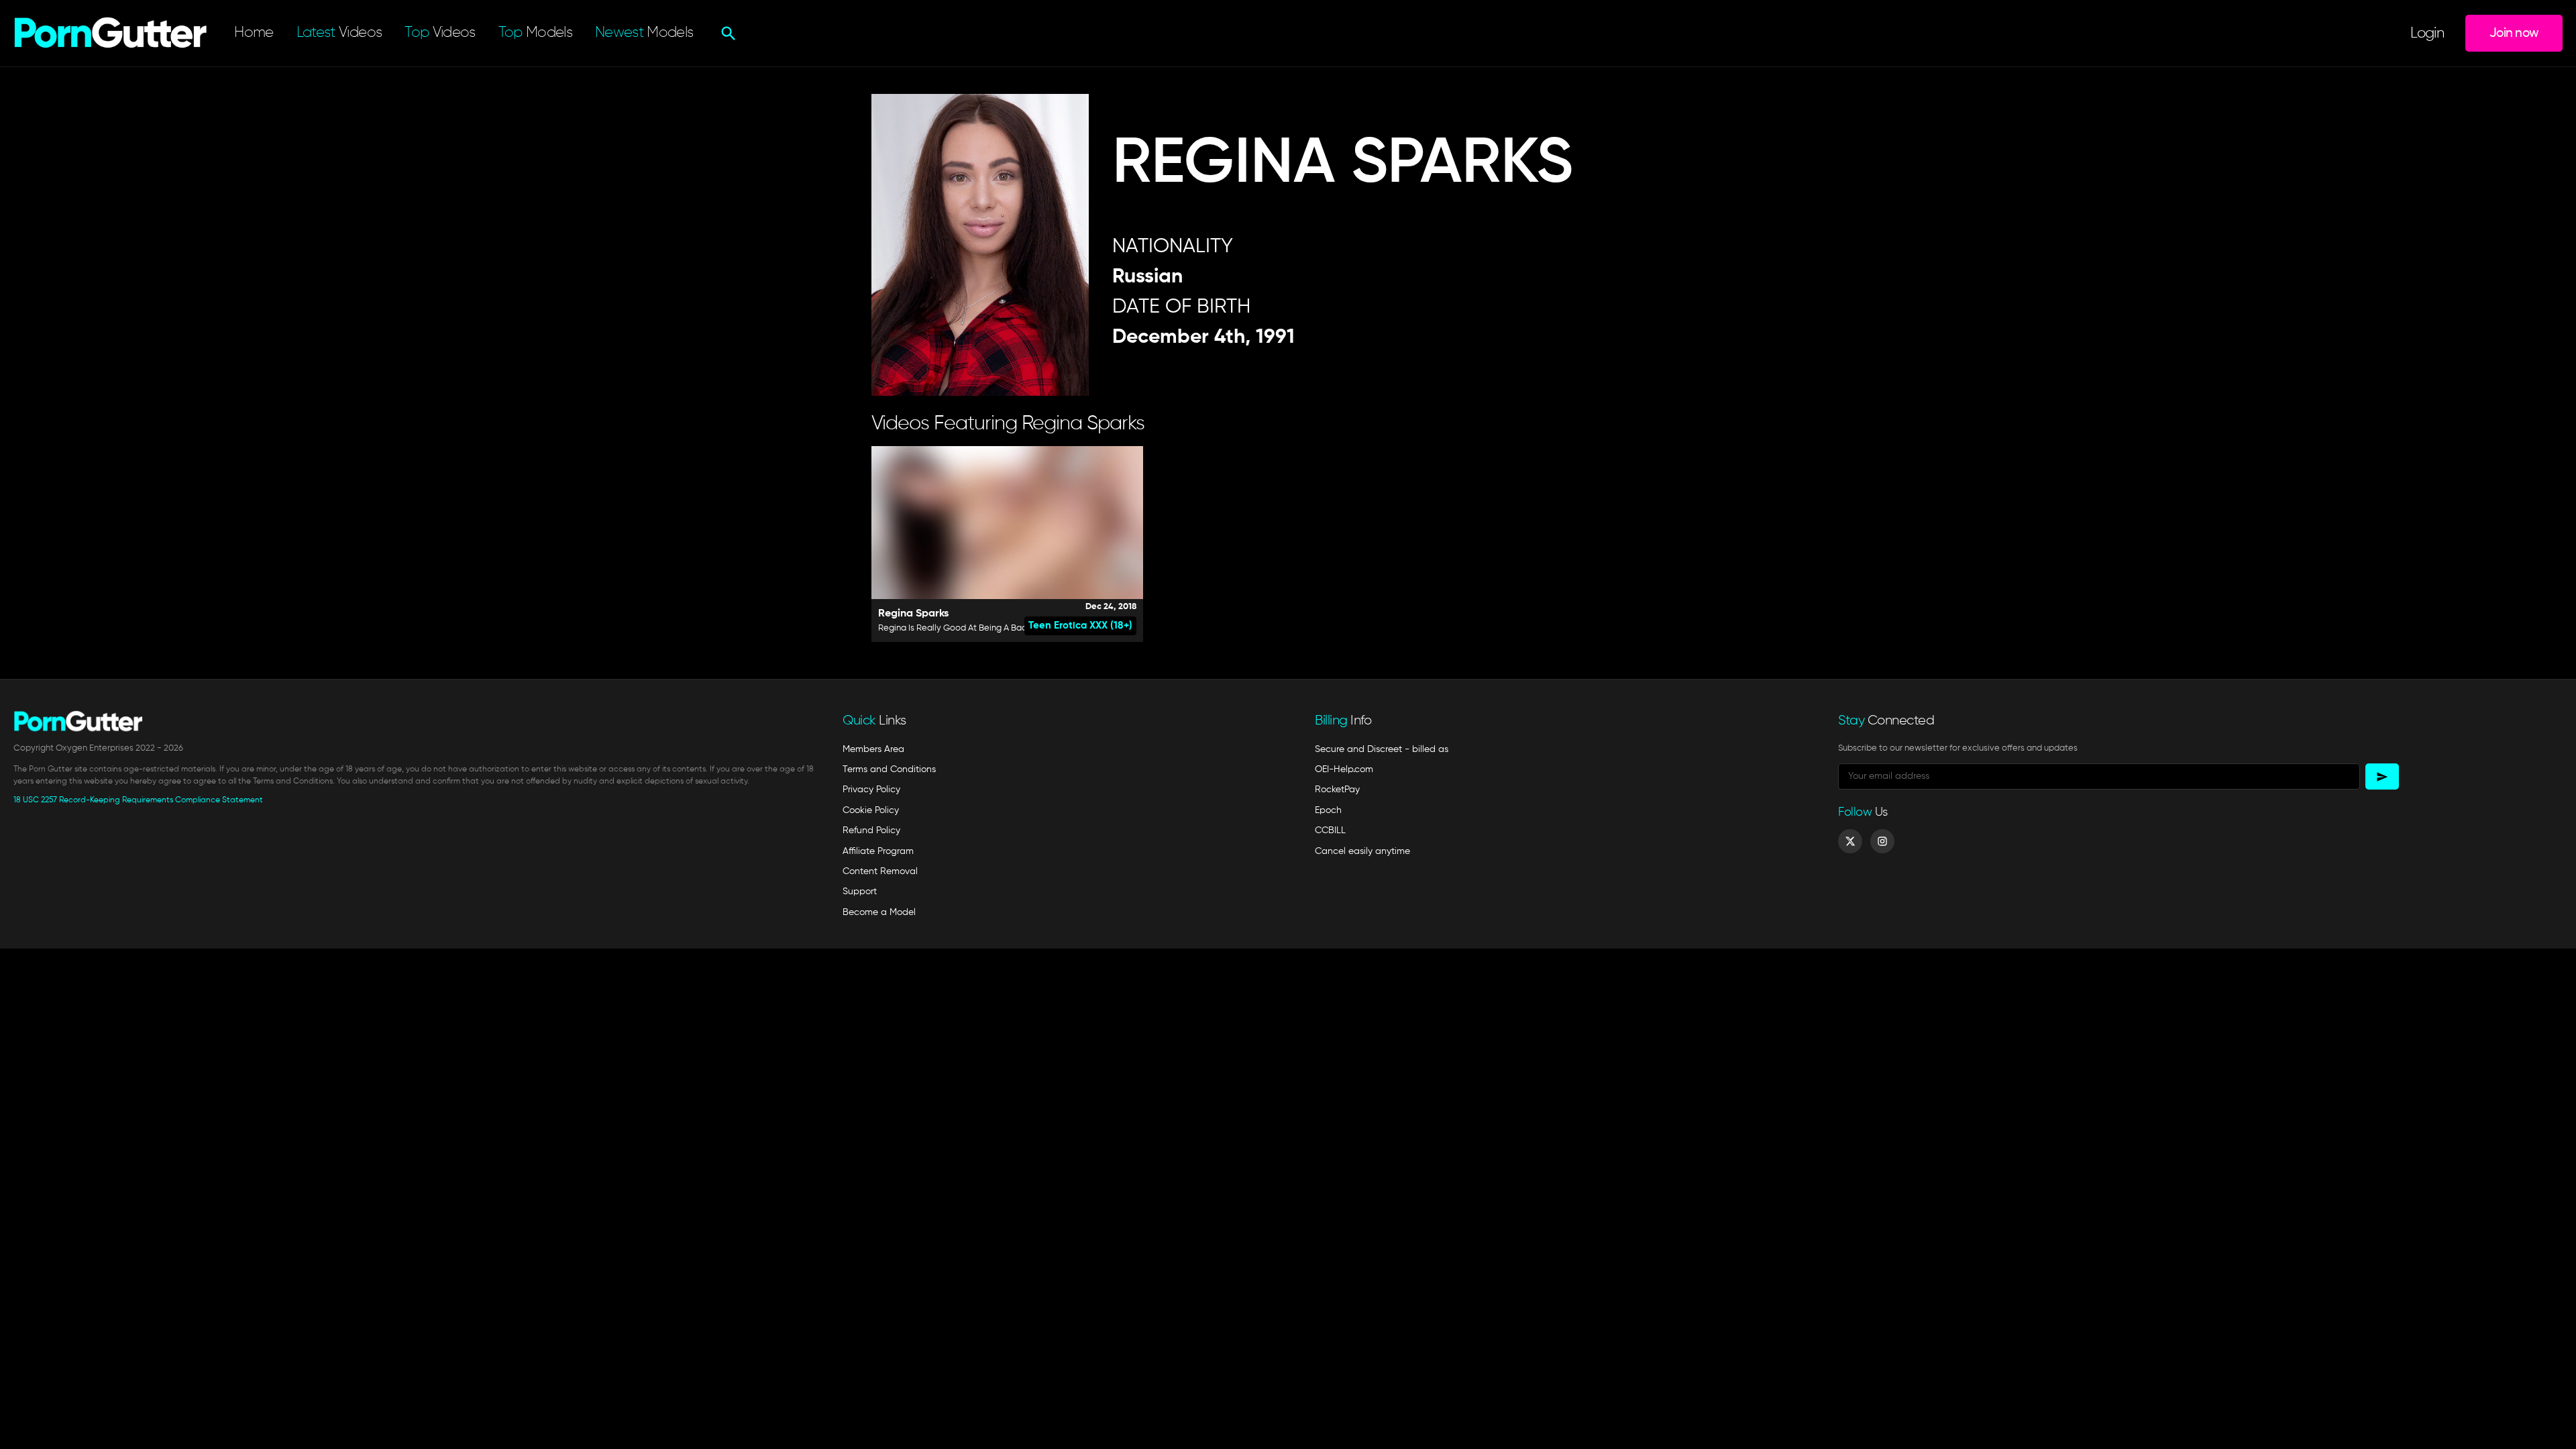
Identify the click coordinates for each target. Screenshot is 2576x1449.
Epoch (1328, 810)
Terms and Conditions (889, 769)
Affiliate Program (878, 851)
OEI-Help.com (1344, 769)
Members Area (873, 749)
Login (2427, 34)
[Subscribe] (2382, 776)
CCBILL (1330, 830)
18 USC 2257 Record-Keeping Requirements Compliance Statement (138, 800)
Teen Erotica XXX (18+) (1080, 626)
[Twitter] (1850, 841)
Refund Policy (871, 830)
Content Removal (880, 871)
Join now (2514, 33)
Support (860, 892)
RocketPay (1337, 790)
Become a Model (879, 912)
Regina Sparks (913, 614)
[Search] (727, 34)
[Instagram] (1882, 841)
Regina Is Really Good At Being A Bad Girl (960, 628)
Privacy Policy (871, 790)
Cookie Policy (871, 810)
